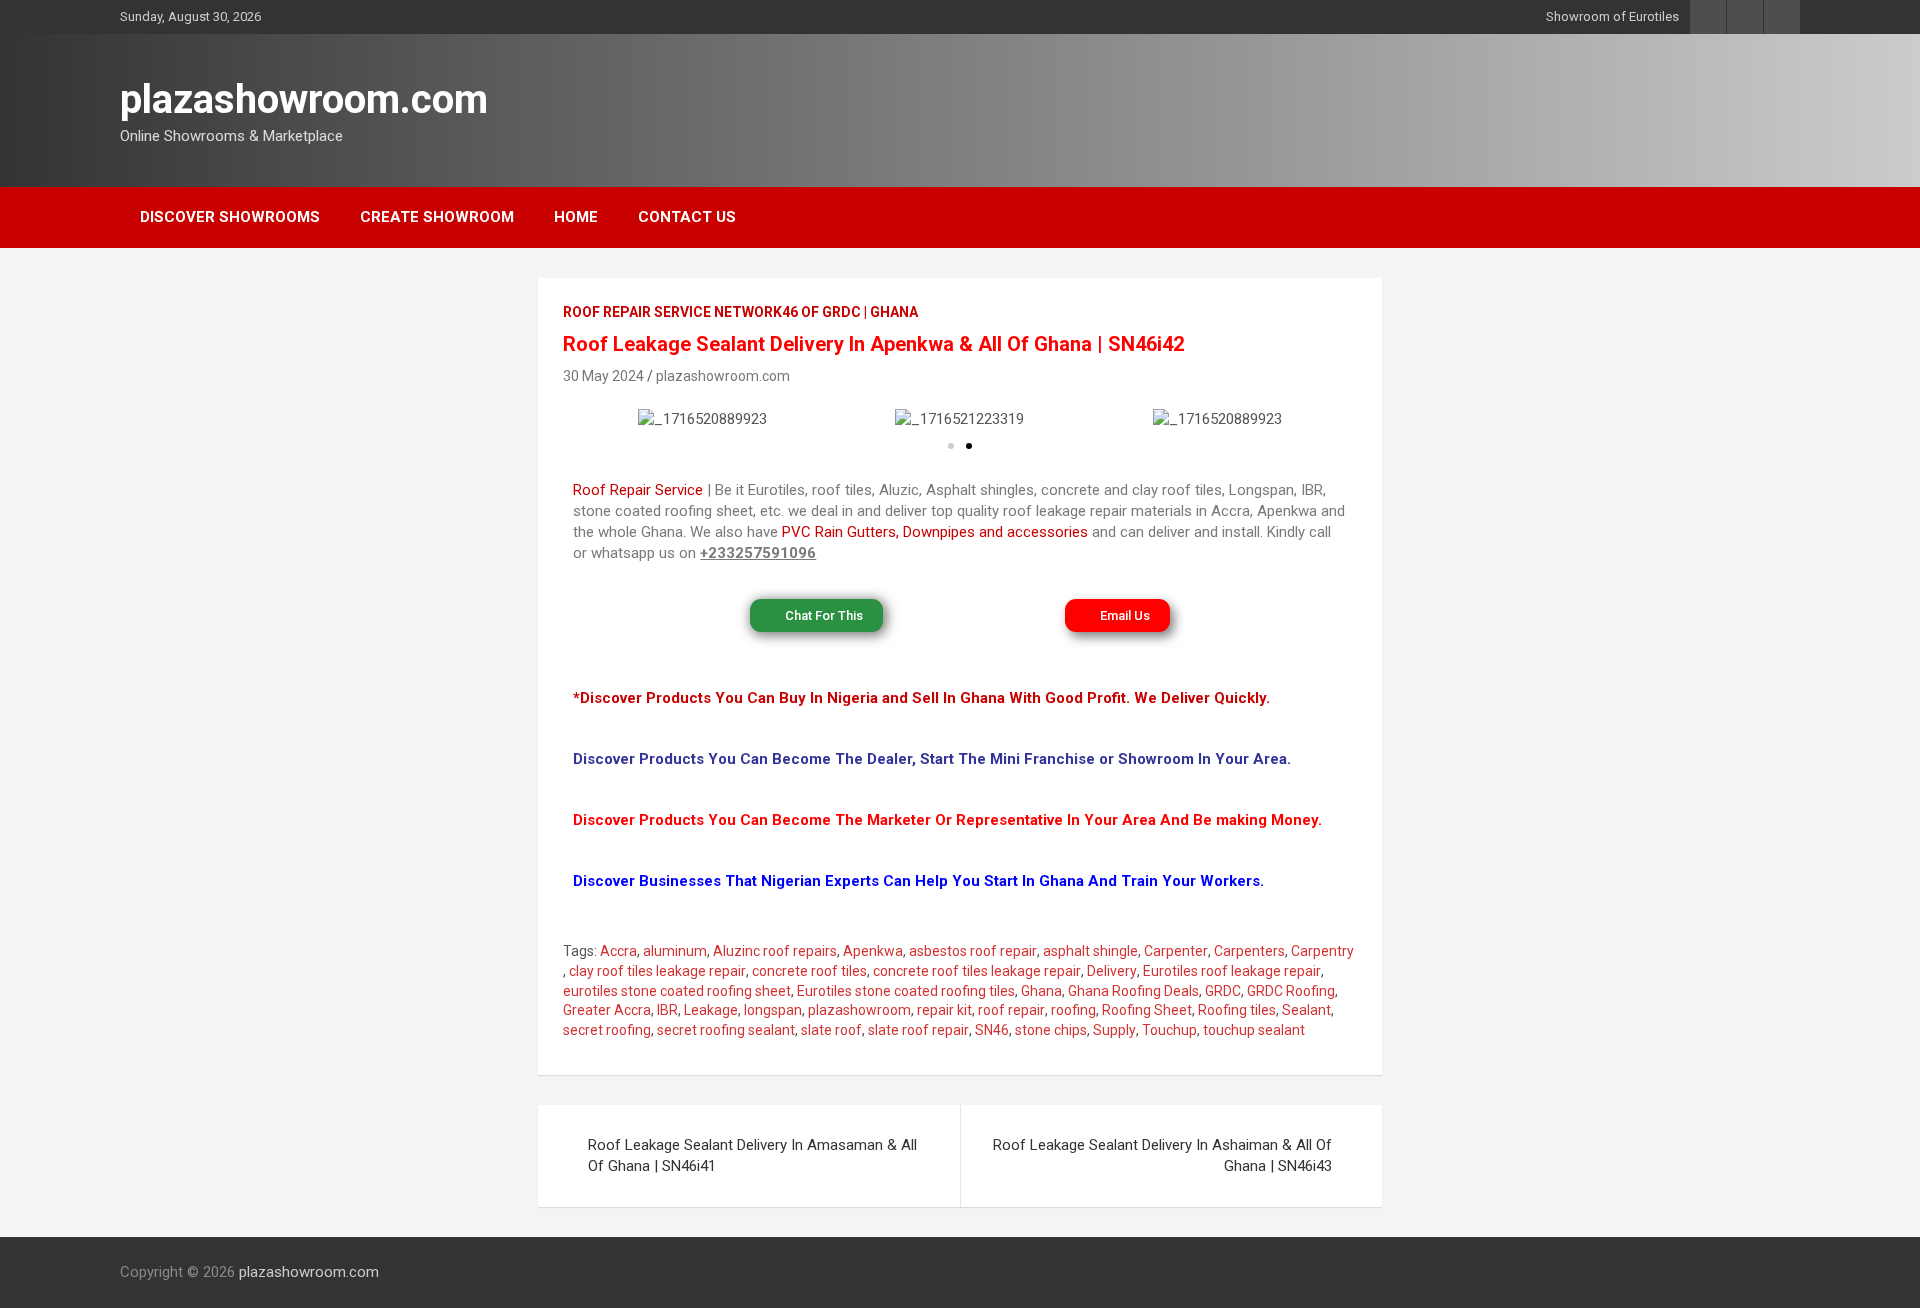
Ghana (1041, 991)
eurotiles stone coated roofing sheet (677, 991)
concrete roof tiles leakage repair (977, 971)
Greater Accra (607, 1010)
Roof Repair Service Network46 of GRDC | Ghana (740, 312)
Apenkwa (873, 951)
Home (576, 217)
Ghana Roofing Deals (1133, 991)
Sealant (1306, 1010)
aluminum (675, 951)
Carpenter (1176, 951)
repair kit (944, 1010)
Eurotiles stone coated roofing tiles (906, 991)
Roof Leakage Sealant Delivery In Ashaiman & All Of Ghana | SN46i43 (1162, 1155)
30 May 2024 (603, 376)
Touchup (1169, 1030)
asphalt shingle (1090, 951)
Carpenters (1249, 951)
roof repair (1011, 1010)
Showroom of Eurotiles (1612, 16)
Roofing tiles (1237, 1010)
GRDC (1223, 991)
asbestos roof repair (973, 951)
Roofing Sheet (1147, 1010)
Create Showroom (437, 217)
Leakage (711, 1010)
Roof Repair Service (638, 490)
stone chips (1051, 1030)
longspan (773, 1010)
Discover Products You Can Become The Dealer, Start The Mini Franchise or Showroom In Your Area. (932, 759)
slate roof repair (918, 1030)
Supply (1114, 1030)
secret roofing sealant (726, 1030)
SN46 (992, 1030)
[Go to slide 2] (969, 446)
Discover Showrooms (230, 217)
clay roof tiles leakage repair (657, 971)
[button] (592, 419)
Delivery (1112, 971)
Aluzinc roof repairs (775, 951)
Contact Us (687, 217)
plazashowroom (859, 1010)
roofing (1073, 1010)
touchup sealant (1254, 1030)
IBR (667, 1010)
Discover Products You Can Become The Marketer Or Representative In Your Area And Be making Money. (947, 820)
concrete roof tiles (809, 971)
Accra (618, 951)
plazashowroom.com (304, 99)
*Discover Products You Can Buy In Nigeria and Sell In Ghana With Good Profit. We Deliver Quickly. (921, 698)
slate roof (831, 1030)
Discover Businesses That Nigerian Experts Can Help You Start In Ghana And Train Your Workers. (918, 881)
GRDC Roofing (1291, 991)
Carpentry (1322, 951)
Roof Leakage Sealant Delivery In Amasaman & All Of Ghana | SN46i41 (752, 1155)
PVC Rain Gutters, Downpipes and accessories (935, 532)
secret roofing (607, 1030)
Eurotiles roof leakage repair (1232, 971)
